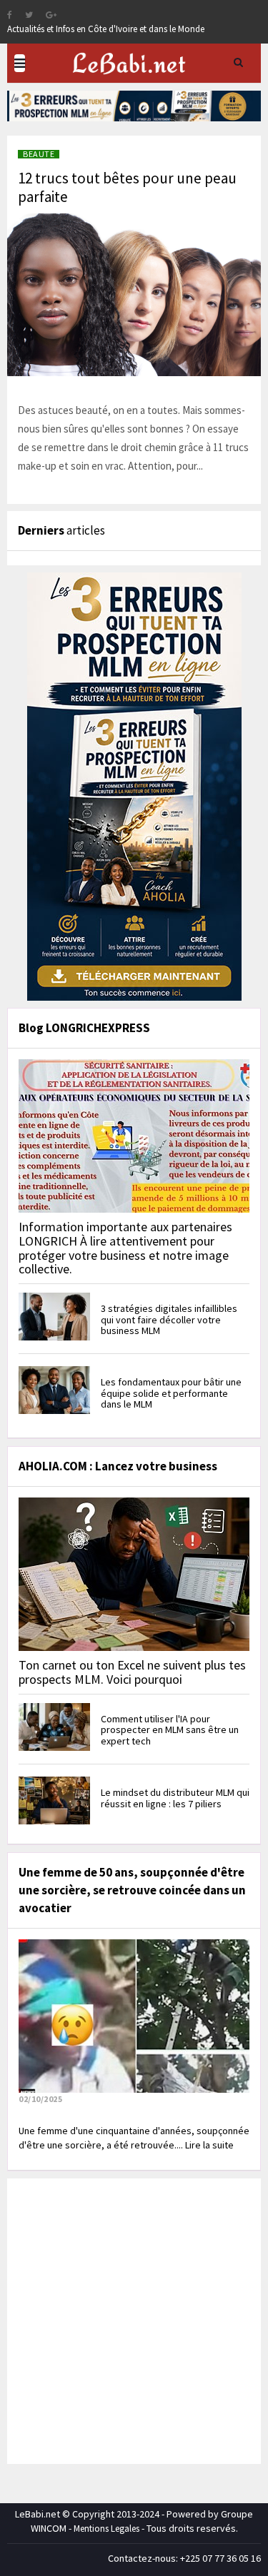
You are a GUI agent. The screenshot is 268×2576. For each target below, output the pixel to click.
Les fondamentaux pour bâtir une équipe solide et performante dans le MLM (171, 1393)
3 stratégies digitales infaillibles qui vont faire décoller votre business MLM (169, 1319)
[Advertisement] (134, 2319)
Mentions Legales (106, 2529)
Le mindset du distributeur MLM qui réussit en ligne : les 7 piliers (175, 1798)
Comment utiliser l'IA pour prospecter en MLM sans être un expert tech (170, 1730)
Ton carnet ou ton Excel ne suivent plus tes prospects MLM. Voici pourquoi (132, 1672)
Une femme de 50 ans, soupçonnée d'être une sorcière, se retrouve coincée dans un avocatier (132, 1890)
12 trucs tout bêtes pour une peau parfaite (127, 187)
